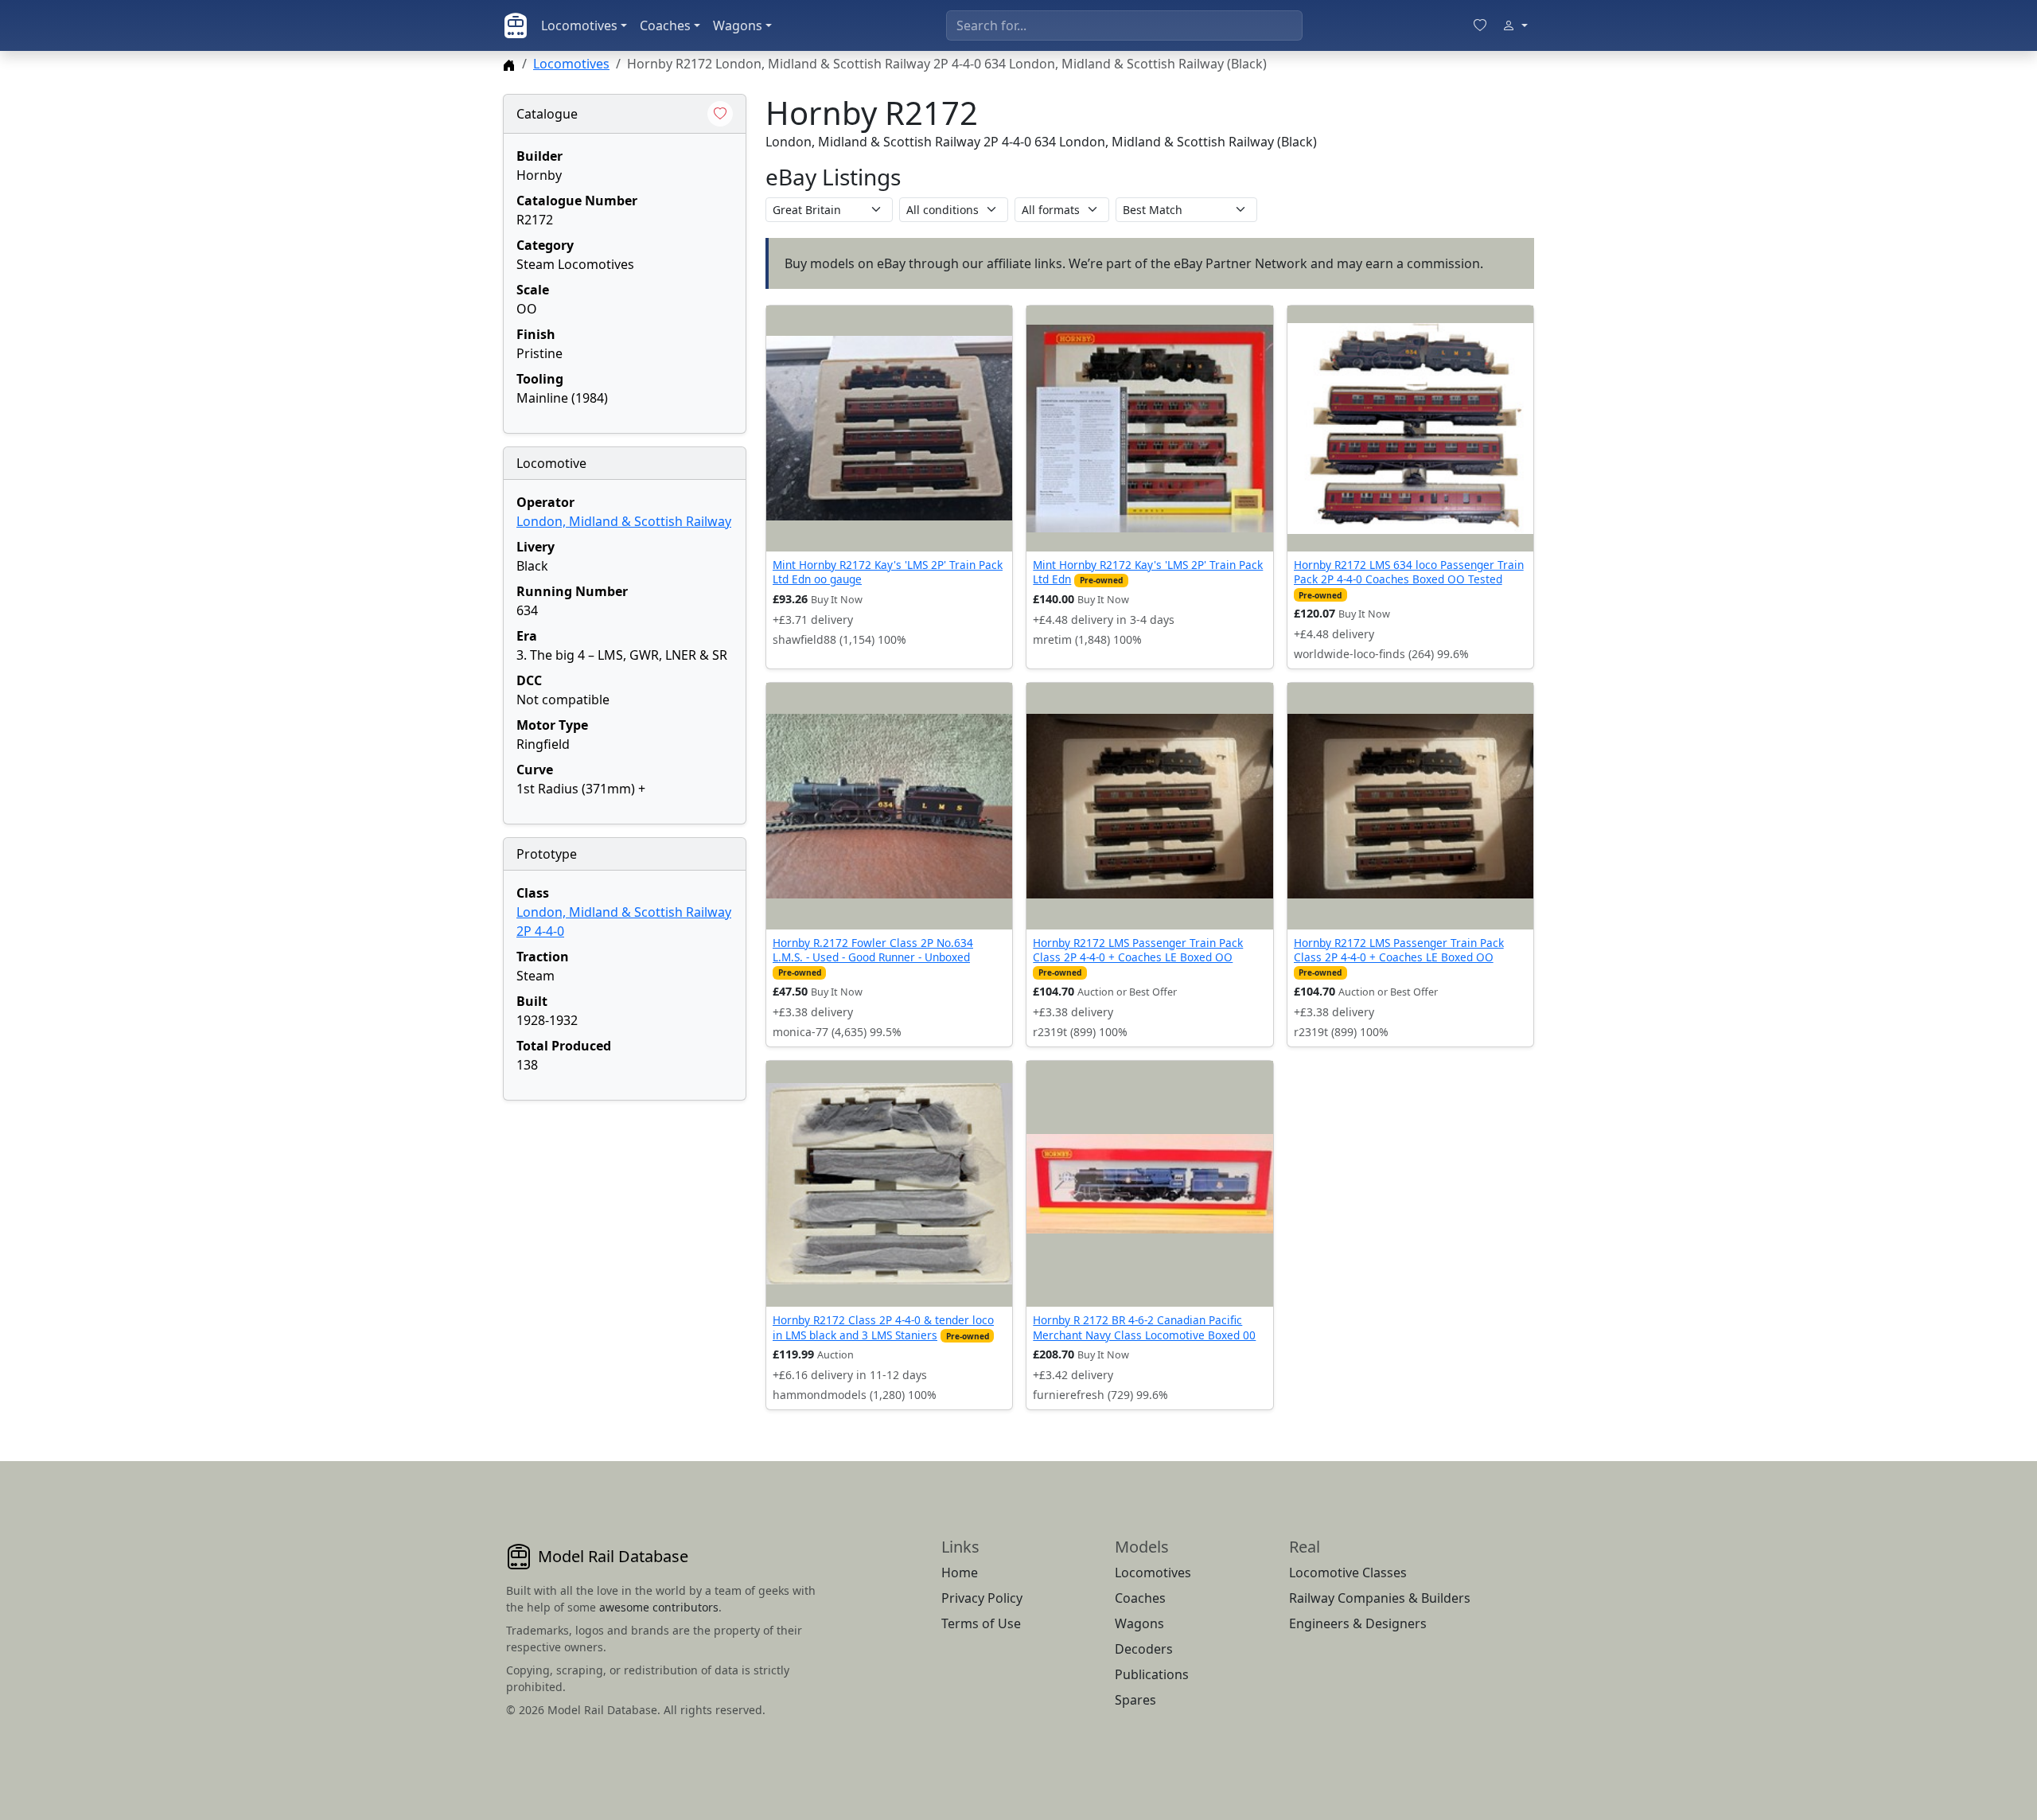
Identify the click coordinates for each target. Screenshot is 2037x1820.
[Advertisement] (625, 1213)
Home (960, 1573)
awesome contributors (659, 1607)
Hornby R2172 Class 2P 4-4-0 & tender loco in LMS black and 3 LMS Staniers (883, 1327)
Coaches (665, 25)
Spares (1135, 1700)
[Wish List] (1480, 25)
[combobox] (1124, 25)
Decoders (1144, 1649)
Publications (1152, 1674)
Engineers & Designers (1358, 1623)
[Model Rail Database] (516, 25)
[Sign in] (1515, 25)
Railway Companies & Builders (1380, 1598)
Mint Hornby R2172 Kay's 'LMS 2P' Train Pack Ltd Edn (1148, 572)
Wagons (738, 25)
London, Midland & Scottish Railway (624, 521)
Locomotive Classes (1348, 1573)
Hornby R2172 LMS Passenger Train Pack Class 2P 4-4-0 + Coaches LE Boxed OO (1138, 950)
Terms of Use (981, 1623)
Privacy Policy (982, 1598)
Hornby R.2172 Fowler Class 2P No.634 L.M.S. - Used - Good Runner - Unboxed (873, 950)
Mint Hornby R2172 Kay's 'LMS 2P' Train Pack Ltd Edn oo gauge (888, 572)
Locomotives (579, 25)
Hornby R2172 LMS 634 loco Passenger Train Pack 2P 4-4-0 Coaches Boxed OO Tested (1409, 572)
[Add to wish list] (720, 114)
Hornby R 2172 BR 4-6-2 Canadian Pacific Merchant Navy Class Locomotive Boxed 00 (1144, 1327)
